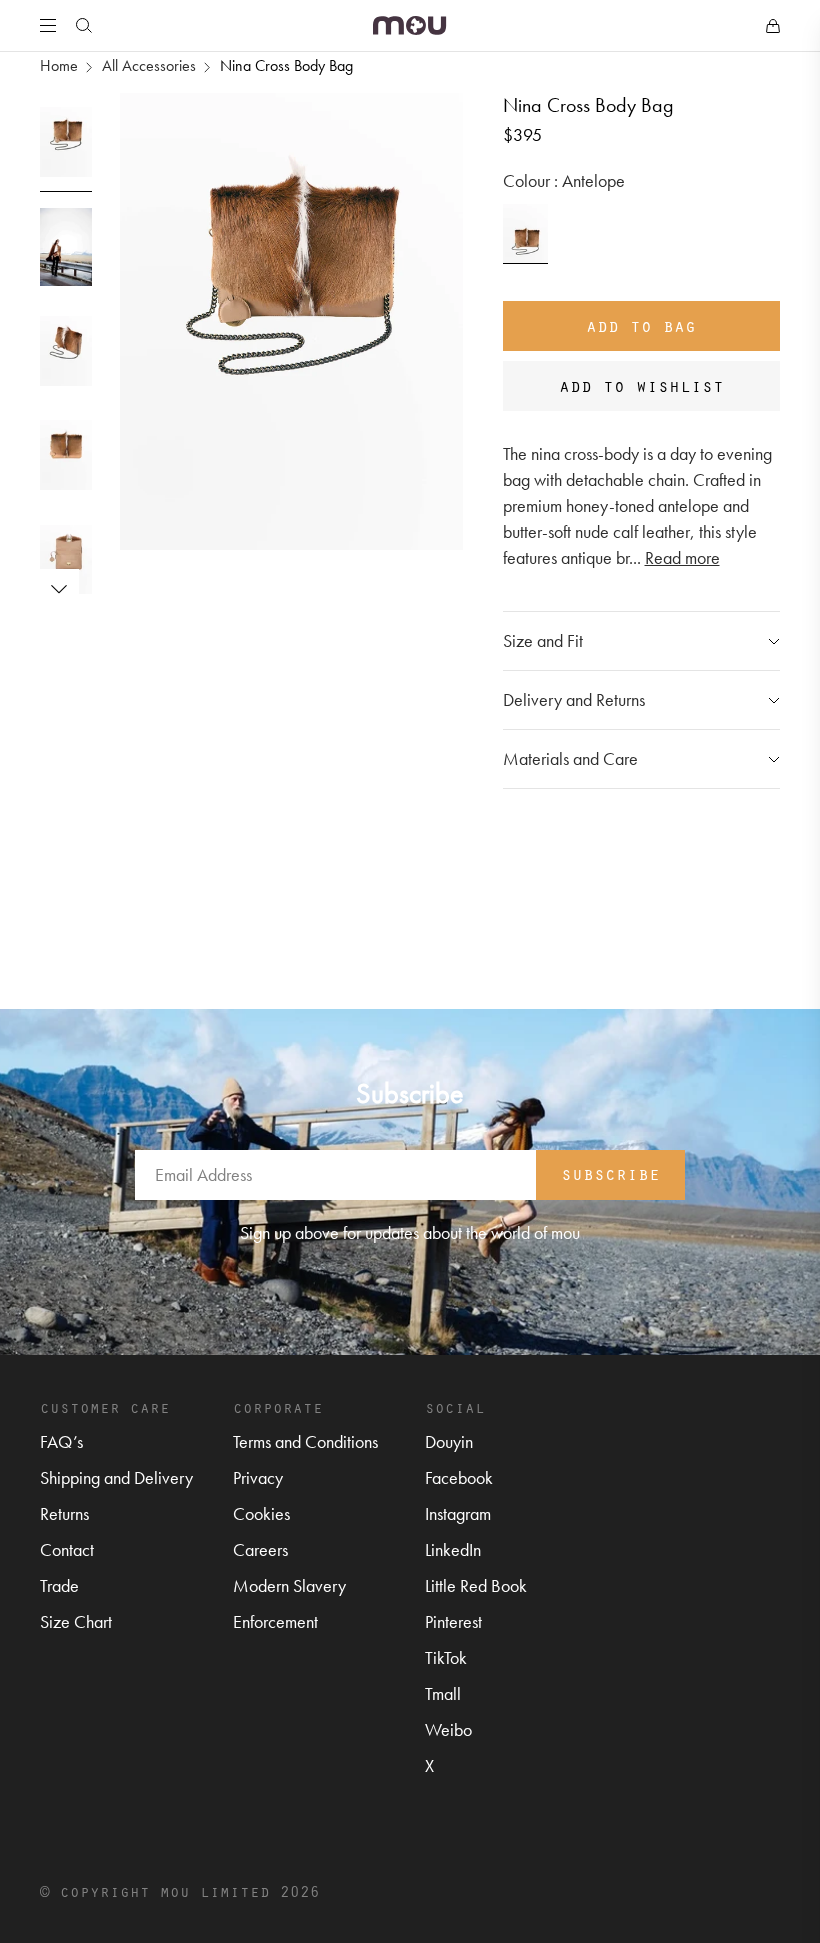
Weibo (448, 1729)
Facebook (459, 1477)
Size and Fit (543, 640)
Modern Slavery (289, 1585)
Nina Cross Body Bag (286, 65)
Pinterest (453, 1621)
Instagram (458, 1513)
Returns (64, 1513)
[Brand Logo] (409, 25)
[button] (59, 589)
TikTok (446, 1657)
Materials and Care (570, 758)
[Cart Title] (773, 26)
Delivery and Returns (574, 699)
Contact (67, 1549)
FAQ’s (61, 1441)
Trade (59, 1585)
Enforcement (275, 1621)
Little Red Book (476, 1585)
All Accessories (149, 65)
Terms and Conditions (305, 1441)
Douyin (449, 1441)
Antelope (526, 234)
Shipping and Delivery (116, 1477)
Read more (682, 557)
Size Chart (76, 1621)
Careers (260, 1549)
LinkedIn (453, 1549)
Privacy (258, 1477)
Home (59, 65)
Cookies (261, 1513)
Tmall (443, 1693)
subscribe (610, 1173)
